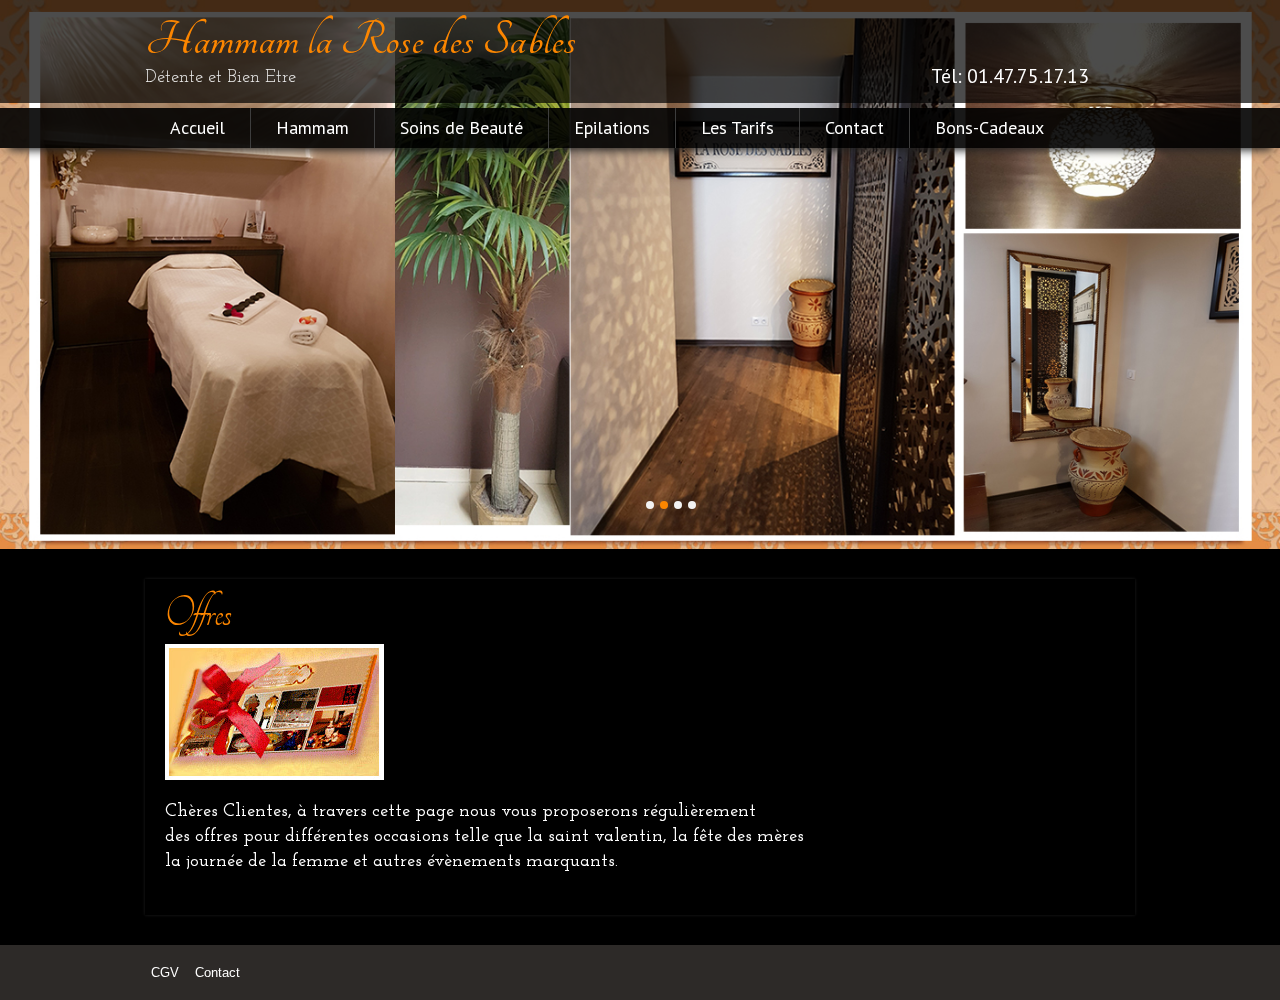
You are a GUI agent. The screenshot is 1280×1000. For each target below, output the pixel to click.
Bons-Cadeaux (989, 127)
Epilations (612, 127)
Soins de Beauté (461, 127)
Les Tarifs (737, 127)
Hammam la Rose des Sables (360, 40)
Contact (854, 127)
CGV (165, 972)
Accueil (197, 127)
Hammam (312, 127)
